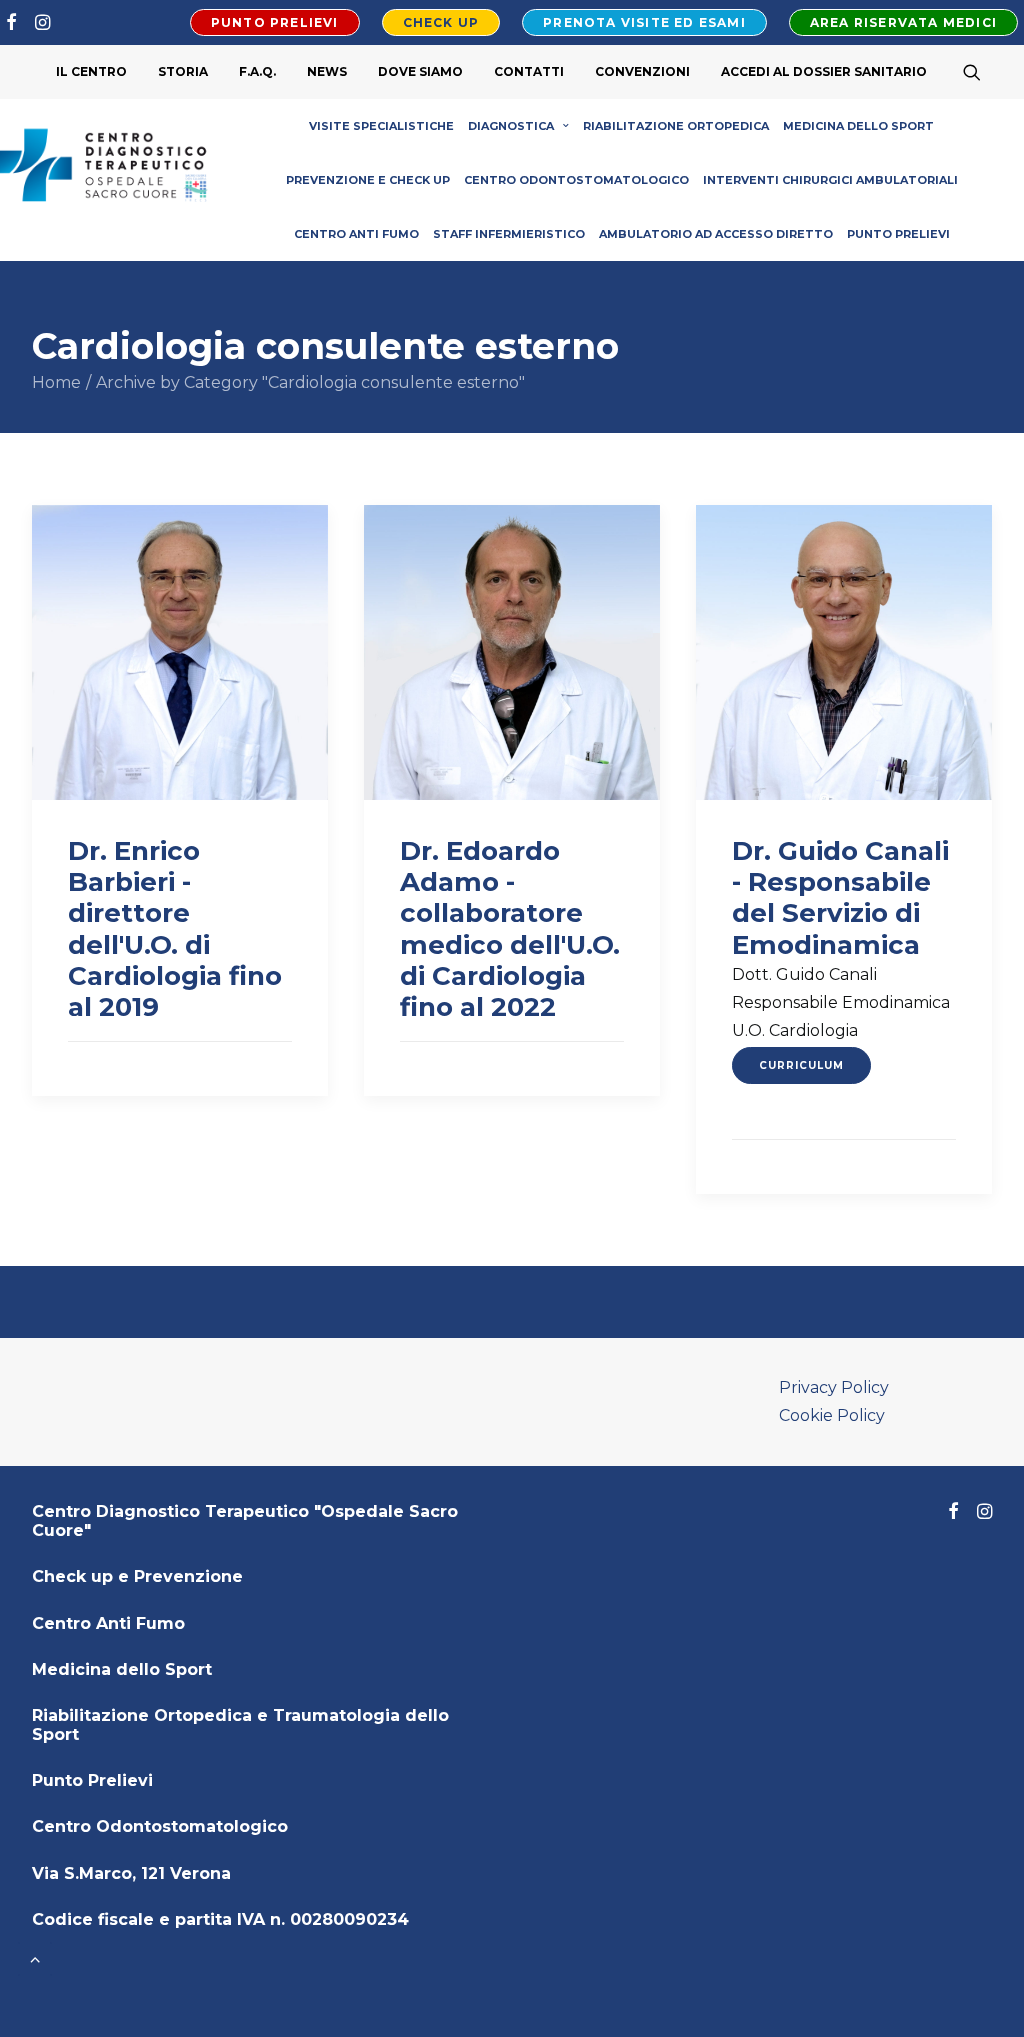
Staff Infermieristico (509, 234)
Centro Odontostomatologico (576, 180)
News (327, 71)
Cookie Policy (832, 1415)
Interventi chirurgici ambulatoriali (830, 180)
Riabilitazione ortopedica (676, 126)
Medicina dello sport (858, 126)
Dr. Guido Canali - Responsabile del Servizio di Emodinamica (840, 898)
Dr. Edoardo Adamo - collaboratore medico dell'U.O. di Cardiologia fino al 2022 (510, 929)
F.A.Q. (257, 71)
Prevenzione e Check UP (368, 180)
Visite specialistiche (381, 126)
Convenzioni (642, 71)
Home (56, 382)
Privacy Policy (834, 1387)
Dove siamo (420, 71)
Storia (183, 71)
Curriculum (801, 1065)
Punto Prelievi (898, 234)
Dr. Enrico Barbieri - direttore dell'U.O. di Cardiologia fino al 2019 (175, 929)
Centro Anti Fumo (356, 234)
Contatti (529, 71)
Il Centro (91, 71)
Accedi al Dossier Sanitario (824, 71)
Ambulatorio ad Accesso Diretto (716, 234)
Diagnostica (511, 126)
